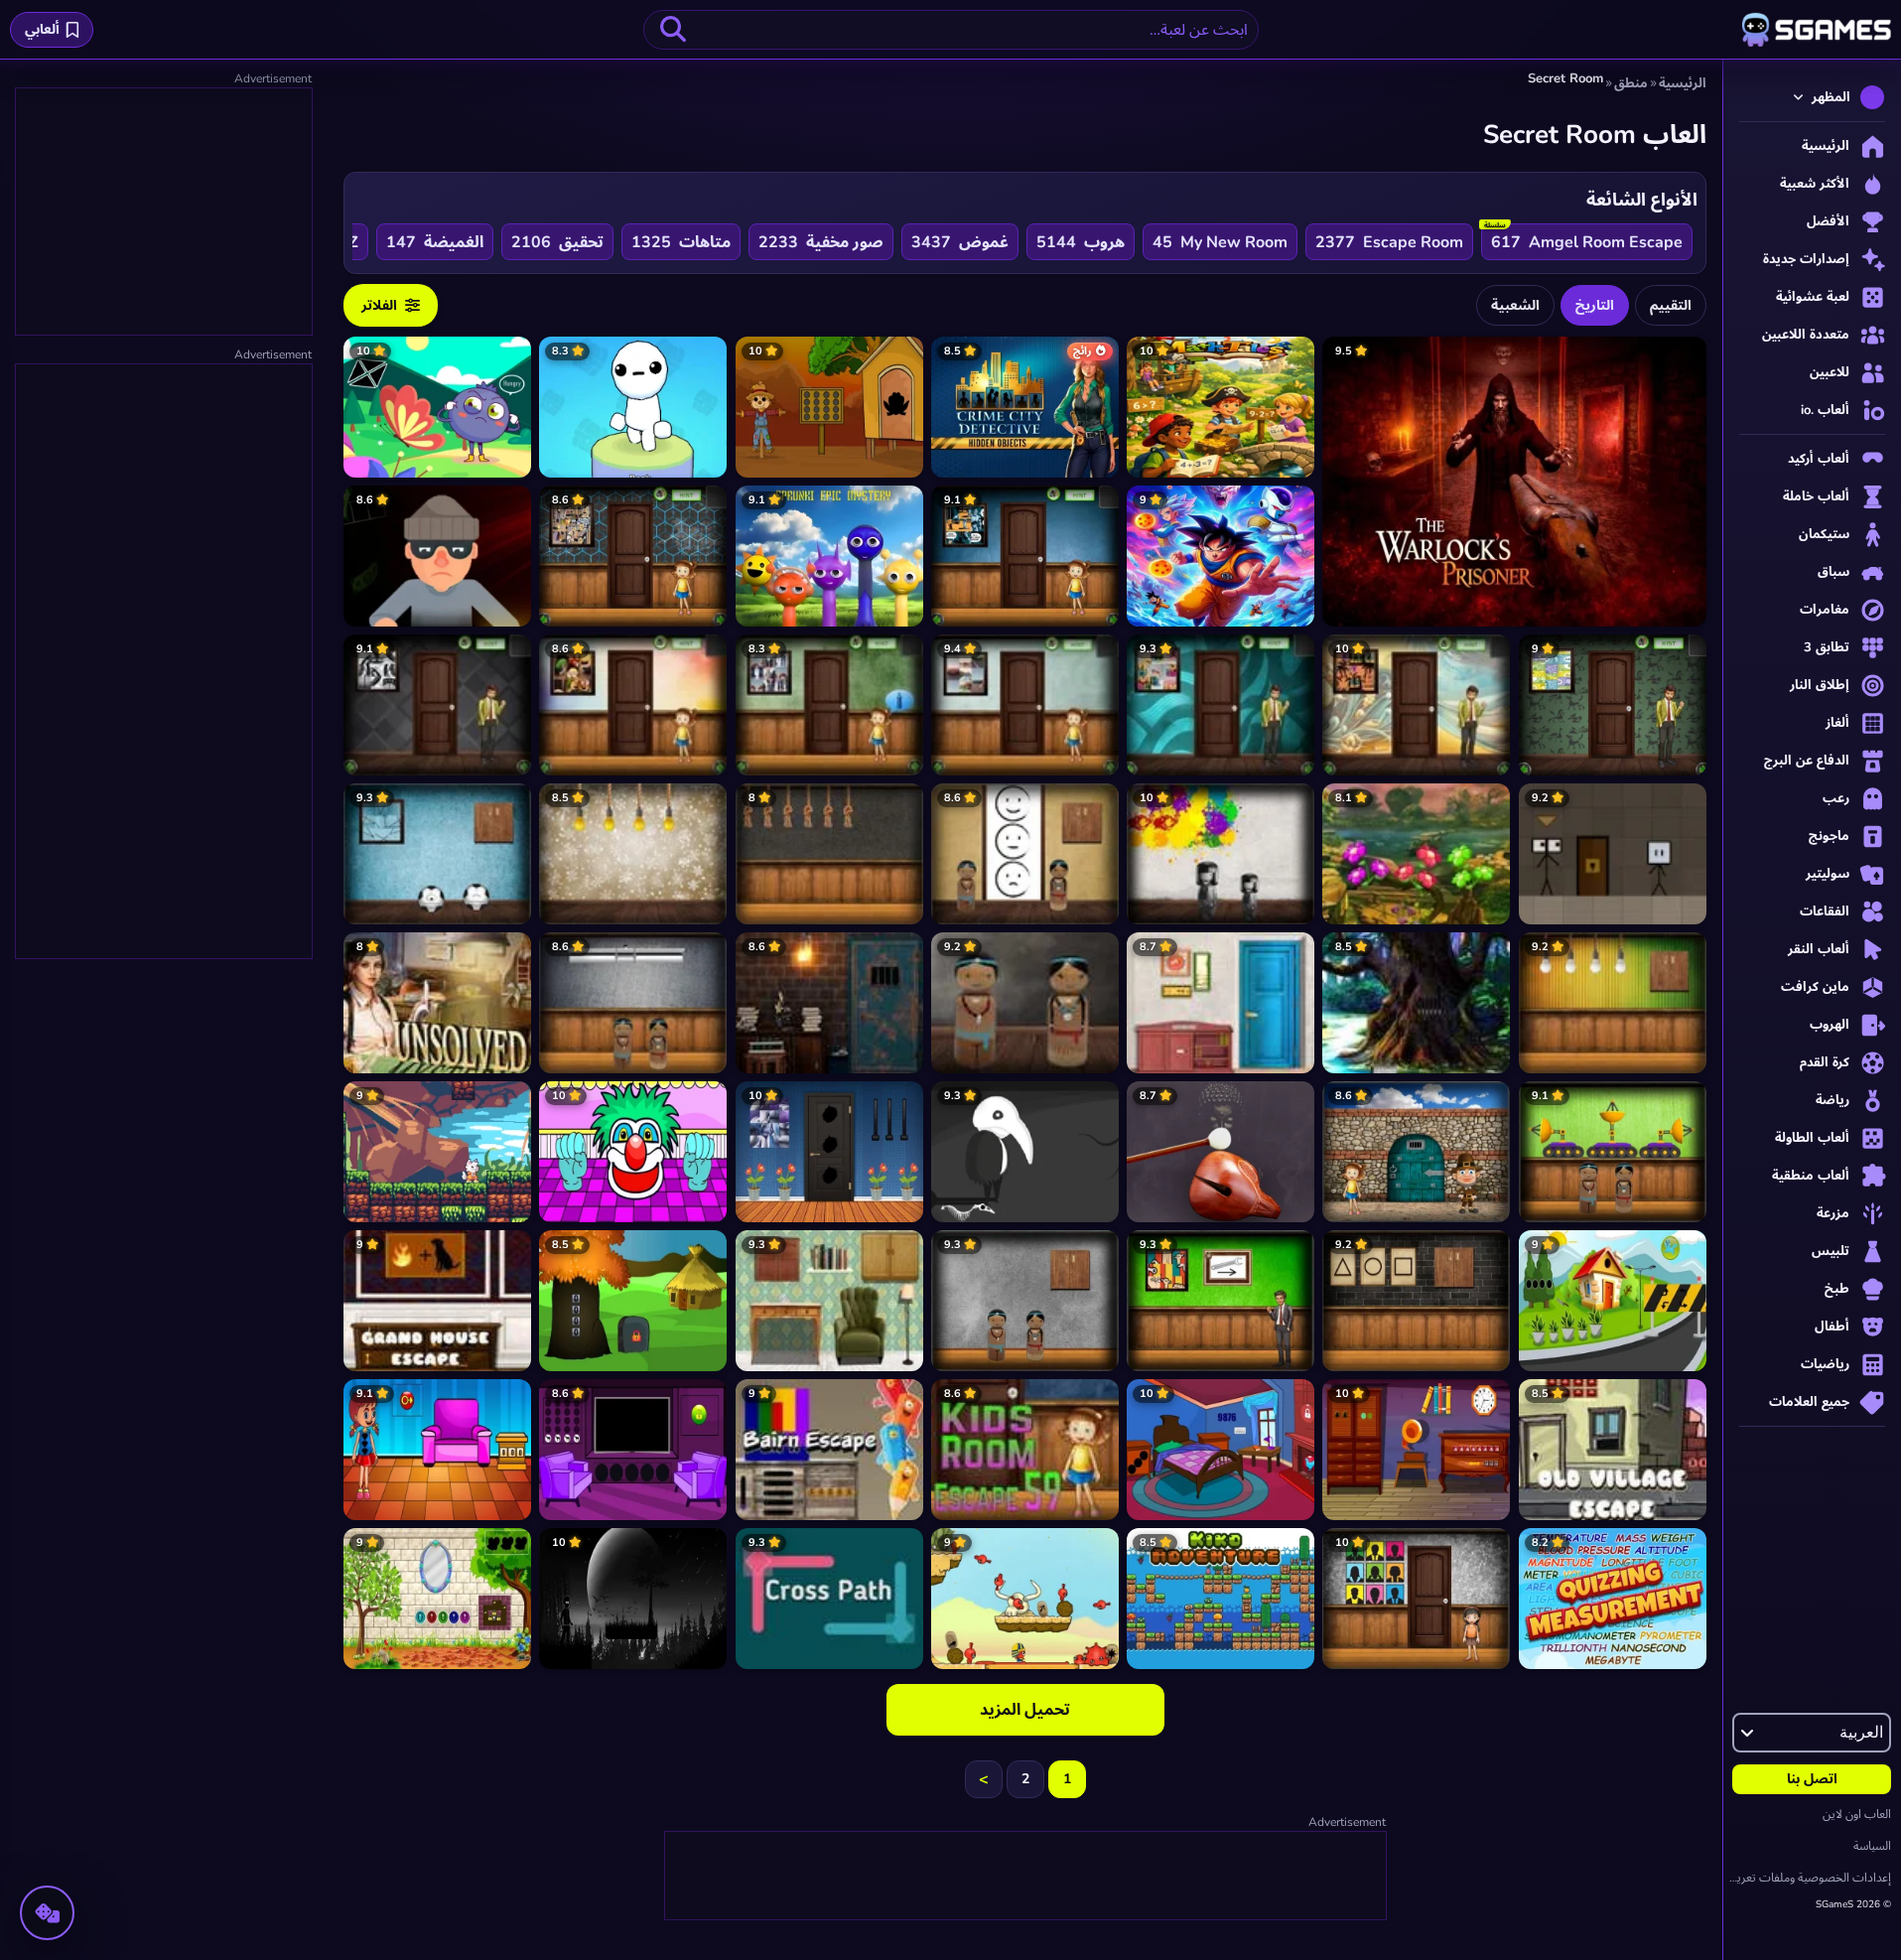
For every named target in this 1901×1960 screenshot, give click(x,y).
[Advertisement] (1024, 1877)
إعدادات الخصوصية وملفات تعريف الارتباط (1807, 1878)
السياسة (1872, 1846)
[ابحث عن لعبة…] (673, 30)
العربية (1861, 1733)
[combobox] (951, 30)
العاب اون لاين (1857, 1814)
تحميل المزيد (1025, 1710)
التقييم (1671, 305)
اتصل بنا (1812, 1779)
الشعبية (1515, 305)
